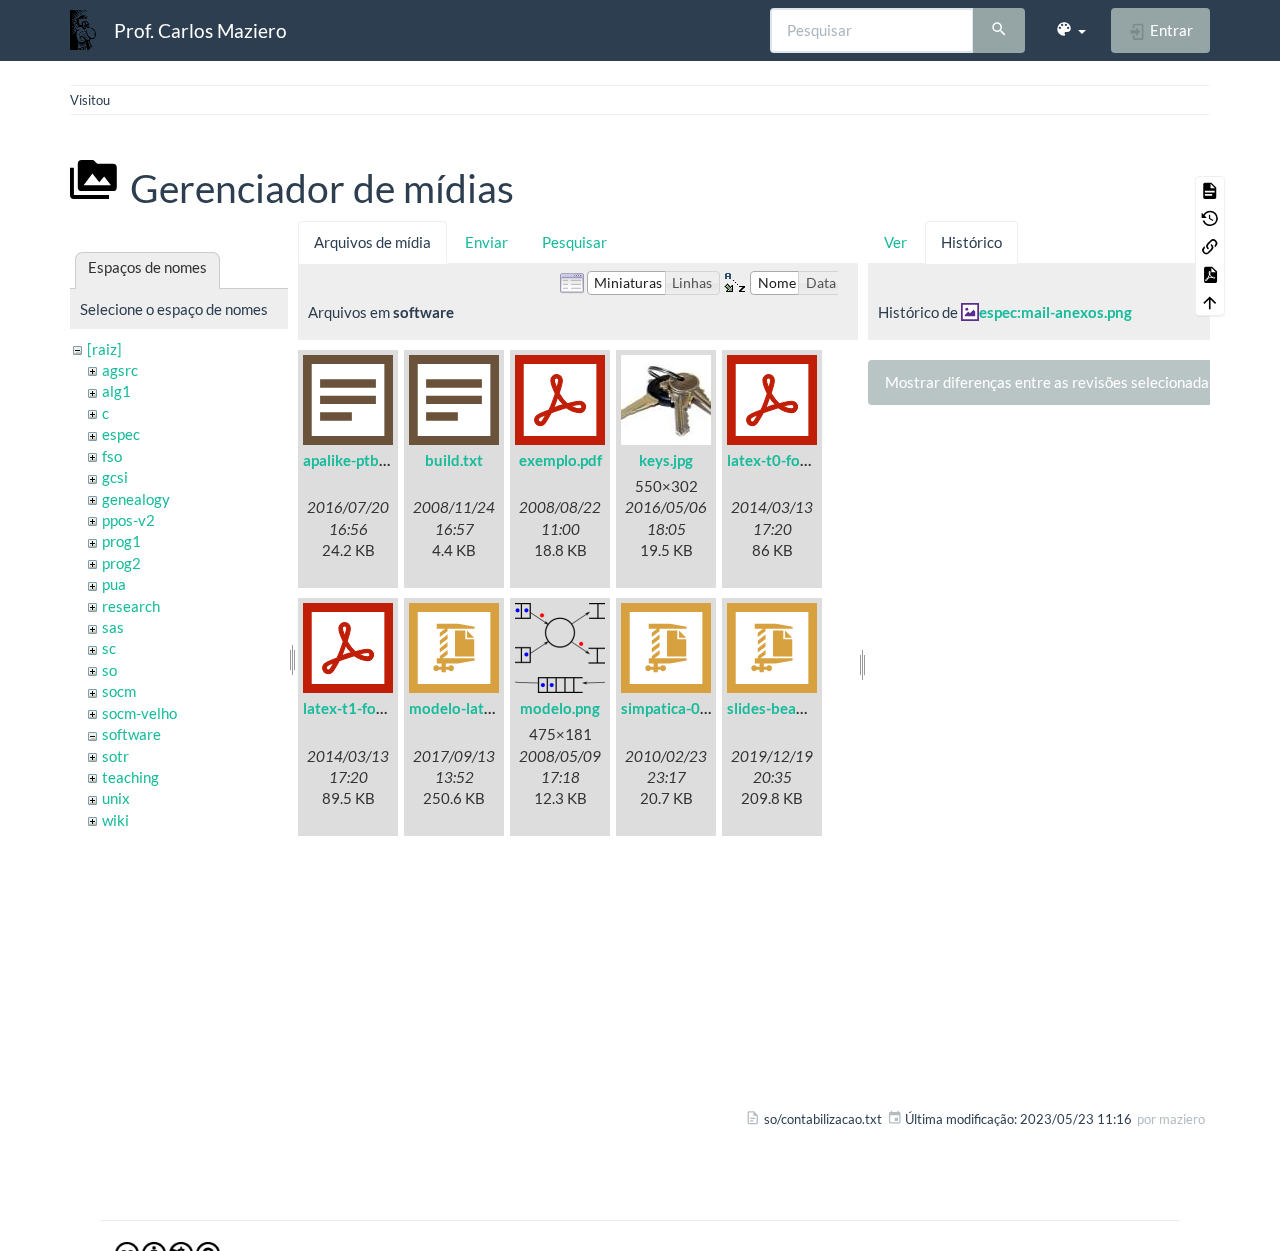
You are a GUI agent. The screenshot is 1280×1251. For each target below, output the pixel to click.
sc (109, 648)
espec (121, 434)
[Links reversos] (1210, 246)
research (131, 606)
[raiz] (104, 349)
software (131, 734)
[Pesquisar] (999, 31)
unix (116, 798)
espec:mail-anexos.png (1055, 312)
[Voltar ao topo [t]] (1210, 302)
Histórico (971, 242)
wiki (115, 820)
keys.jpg (666, 460)
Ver (895, 242)
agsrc (120, 370)
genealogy (136, 499)
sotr (115, 756)
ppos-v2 (128, 520)
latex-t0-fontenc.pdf (795, 460)
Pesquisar (574, 242)
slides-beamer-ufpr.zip (802, 708)
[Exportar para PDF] (1210, 274)
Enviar (486, 242)
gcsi (115, 477)
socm (119, 691)
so (109, 670)
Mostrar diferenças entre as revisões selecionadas (1050, 382)
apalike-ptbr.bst (356, 460)
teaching (130, 777)
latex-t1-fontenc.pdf (371, 708)
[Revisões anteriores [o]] (1210, 218)
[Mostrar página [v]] (1210, 190)
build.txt (454, 460)
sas (113, 627)
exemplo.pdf (560, 460)
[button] (1070, 30)
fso (112, 456)
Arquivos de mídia (372, 242)
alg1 (116, 391)
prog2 (121, 563)
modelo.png (560, 708)
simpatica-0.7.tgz (678, 708)
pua (114, 584)
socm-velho (139, 713)
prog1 (121, 541)
